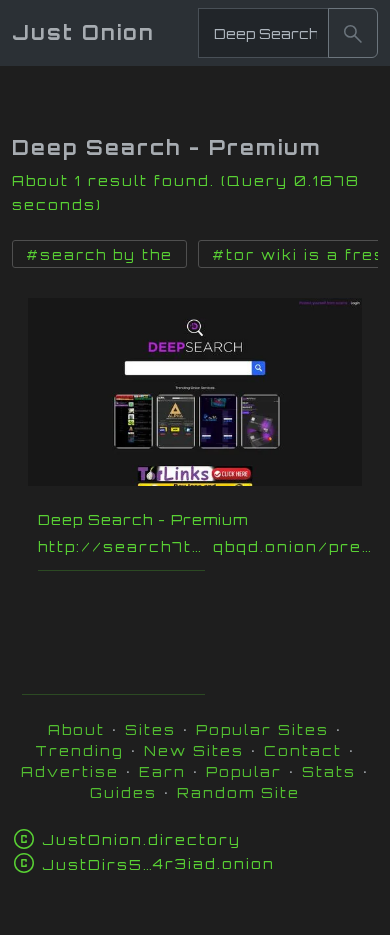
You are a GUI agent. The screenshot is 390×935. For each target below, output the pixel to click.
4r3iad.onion (158, 863)
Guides (123, 792)
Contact (303, 750)
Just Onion (83, 32)
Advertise (70, 771)
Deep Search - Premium (143, 519)
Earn (162, 771)
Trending (79, 750)
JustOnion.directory (141, 839)
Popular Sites (262, 729)
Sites (150, 729)
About (76, 729)
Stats (329, 771)
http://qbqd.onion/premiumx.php (205, 546)
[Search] (353, 33)
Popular (244, 771)
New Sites (194, 750)
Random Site (238, 792)
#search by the (99, 255)
